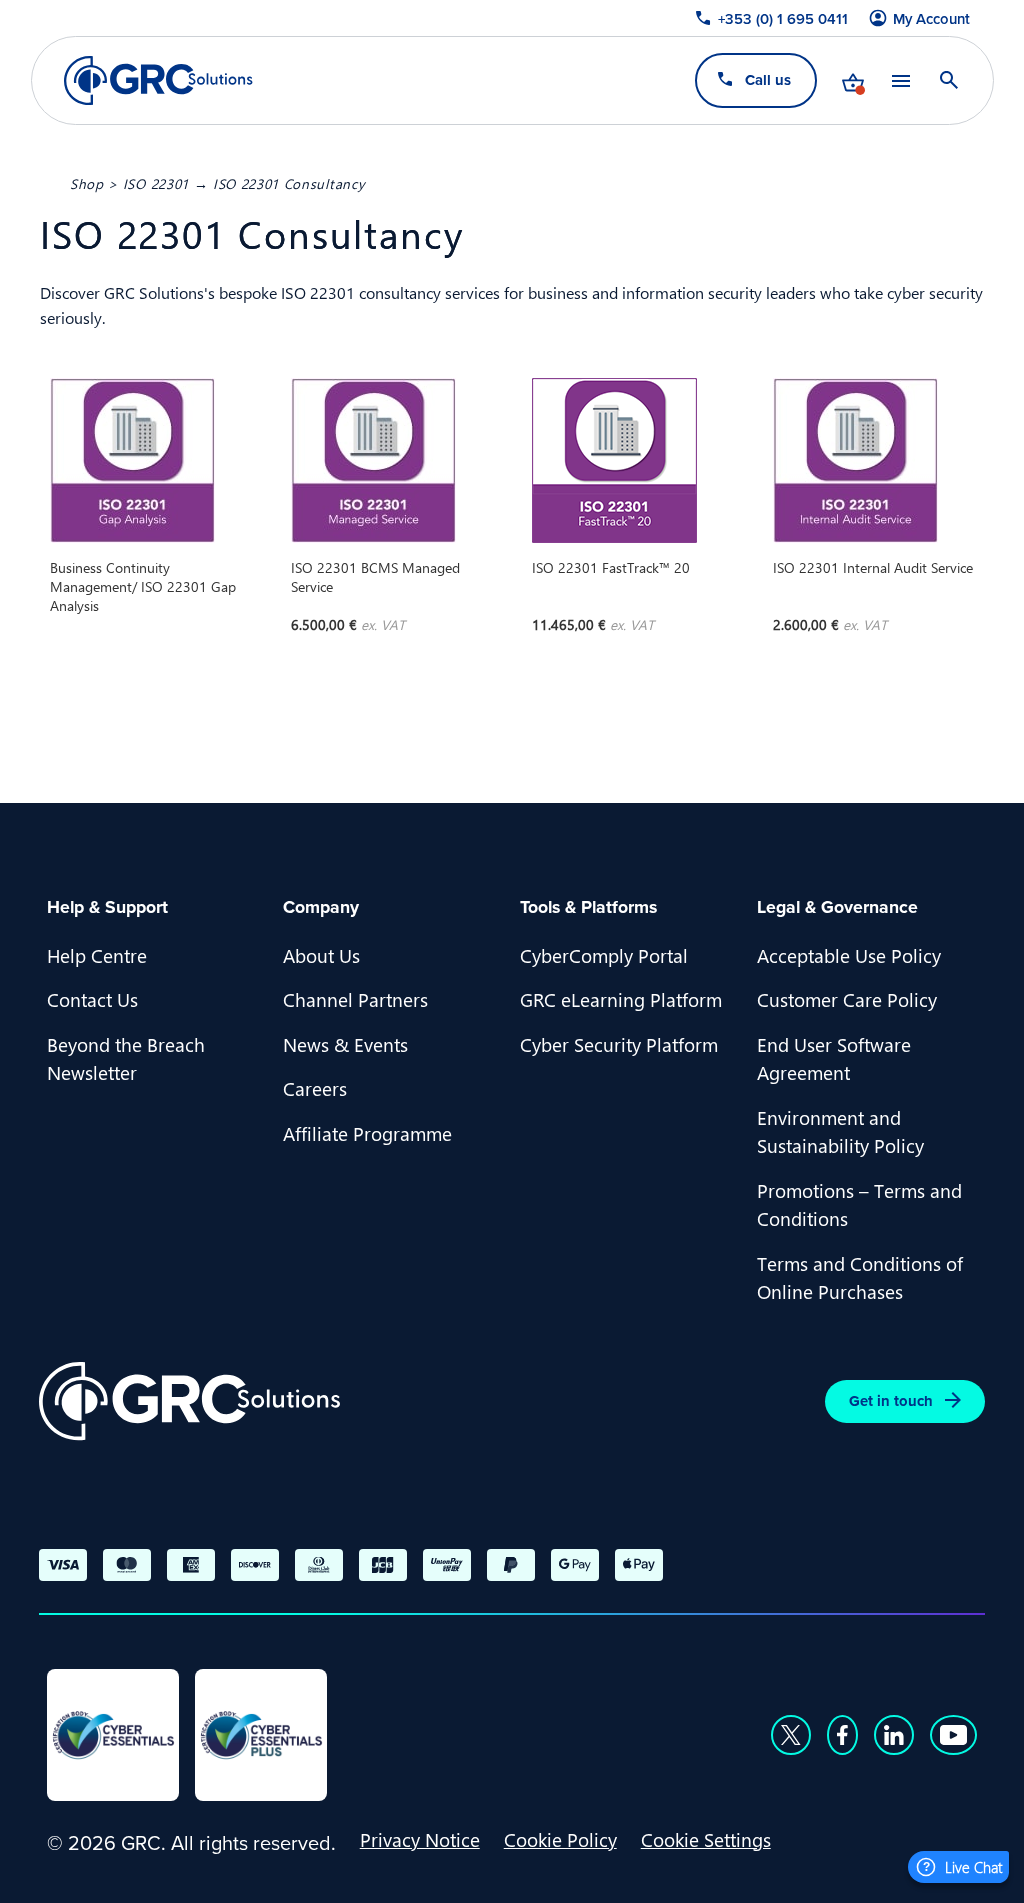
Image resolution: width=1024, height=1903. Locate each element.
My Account (931, 19)
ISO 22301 (156, 183)
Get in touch (891, 1400)
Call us (767, 79)
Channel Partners (355, 999)
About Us (321, 955)
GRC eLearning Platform (621, 999)
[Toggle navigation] (900, 80)
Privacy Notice (420, 1839)
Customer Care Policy (847, 999)
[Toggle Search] (948, 80)
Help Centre (97, 955)
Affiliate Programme (367, 1133)
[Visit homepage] (158, 80)
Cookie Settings (706, 1839)
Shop (87, 183)
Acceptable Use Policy (849, 955)
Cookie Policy (560, 1839)
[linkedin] (894, 1735)
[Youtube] (954, 1735)
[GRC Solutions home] (189, 1401)
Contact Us (92, 999)
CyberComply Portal (604, 955)
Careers (315, 1088)
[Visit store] (852, 80)
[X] (791, 1735)
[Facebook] (842, 1735)
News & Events (345, 1044)
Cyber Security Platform (619, 1044)
